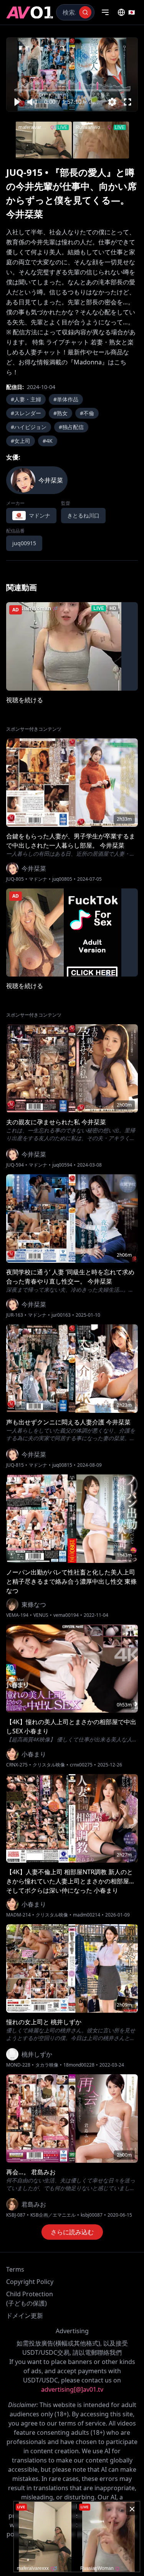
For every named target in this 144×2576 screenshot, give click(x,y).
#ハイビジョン (29, 427)
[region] (72, 74)
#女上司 (21, 441)
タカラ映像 (47, 2065)
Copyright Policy (30, 2282)
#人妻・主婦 (26, 399)
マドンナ (38, 879)
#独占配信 (71, 427)
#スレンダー (26, 413)
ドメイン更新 (25, 2316)
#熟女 (60, 413)
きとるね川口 (83, 515)
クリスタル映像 (49, 1765)
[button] (17, 102)
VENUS (41, 1615)
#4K (48, 441)
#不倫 (87, 413)
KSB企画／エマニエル (53, 2215)
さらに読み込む (72, 2232)
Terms (15, 2269)
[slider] (72, 90)
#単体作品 (66, 399)
